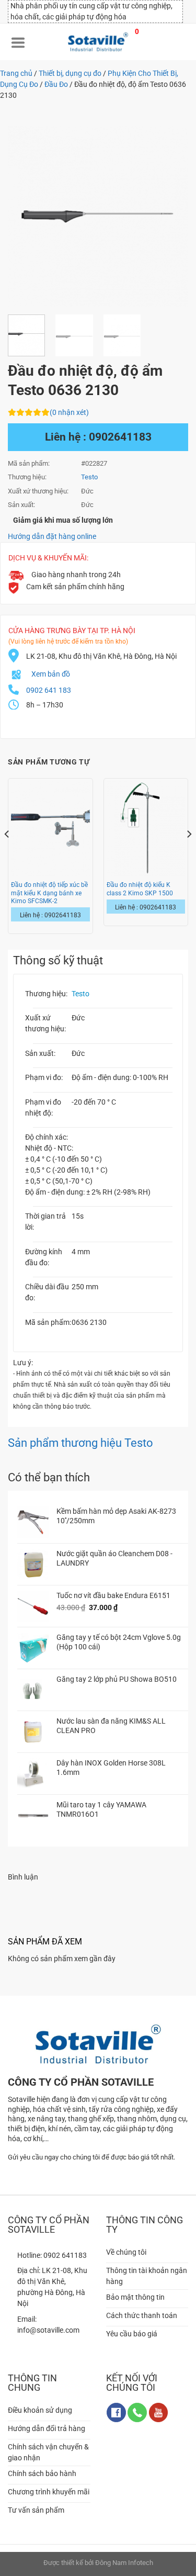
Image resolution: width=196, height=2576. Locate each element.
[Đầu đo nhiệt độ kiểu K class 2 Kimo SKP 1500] (146, 828)
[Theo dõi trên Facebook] (116, 2412)
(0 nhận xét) (69, 412)
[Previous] (25, 216)
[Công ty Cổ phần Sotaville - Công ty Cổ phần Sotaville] (98, 42)
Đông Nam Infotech (124, 2563)
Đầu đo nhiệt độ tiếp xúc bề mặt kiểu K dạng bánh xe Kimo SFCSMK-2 (49, 893)
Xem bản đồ (51, 674)
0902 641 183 (49, 690)
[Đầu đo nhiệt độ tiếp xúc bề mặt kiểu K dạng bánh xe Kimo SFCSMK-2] (50, 828)
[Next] (171, 216)
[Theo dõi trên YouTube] (159, 2412)
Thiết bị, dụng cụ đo (70, 73)
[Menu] (18, 42)
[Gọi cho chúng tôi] (137, 2412)
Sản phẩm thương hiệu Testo (80, 1443)
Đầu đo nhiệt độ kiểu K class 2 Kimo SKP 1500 (140, 889)
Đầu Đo (56, 84)
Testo (80, 994)
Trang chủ (16, 73)
